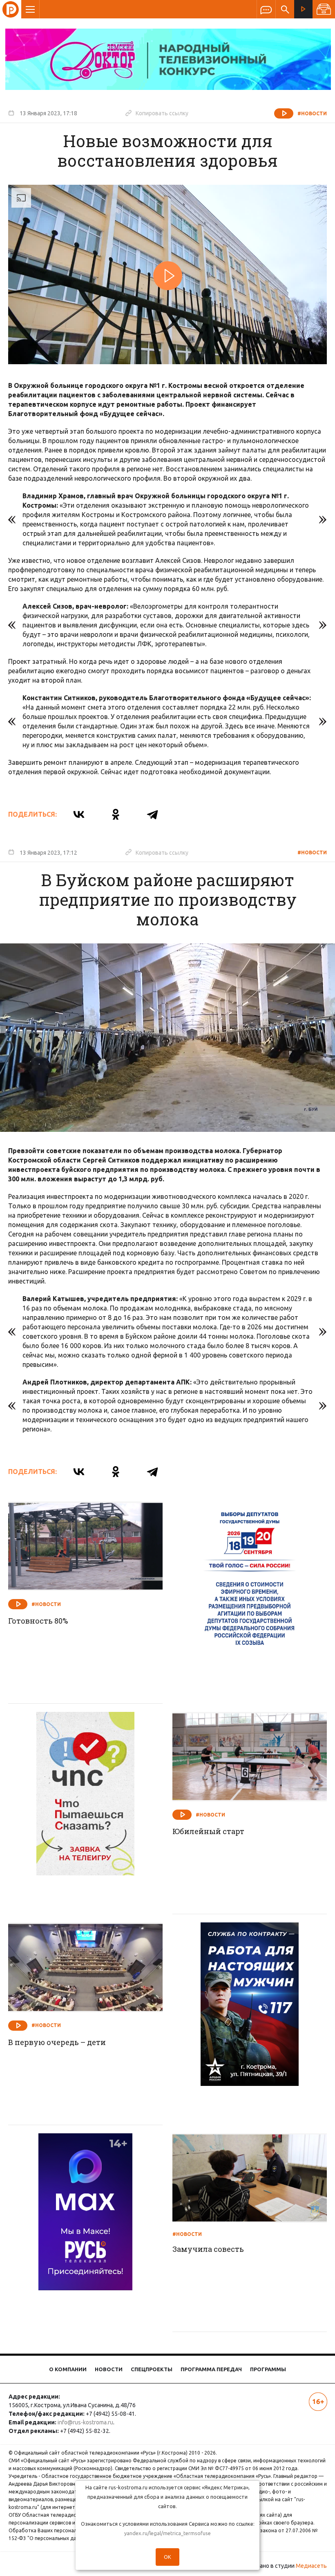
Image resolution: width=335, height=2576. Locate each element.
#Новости (312, 113)
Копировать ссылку (157, 113)
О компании (68, 2369)
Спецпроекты (152, 2369)
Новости (109, 2369)
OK (167, 2557)
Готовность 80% (38, 1621)
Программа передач (211, 2369)
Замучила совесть (208, 2249)
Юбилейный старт (208, 1831)
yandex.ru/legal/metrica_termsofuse (167, 2533)
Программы (268, 2369)
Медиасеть (311, 2566)
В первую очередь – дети (57, 2042)
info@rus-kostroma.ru (85, 2422)
